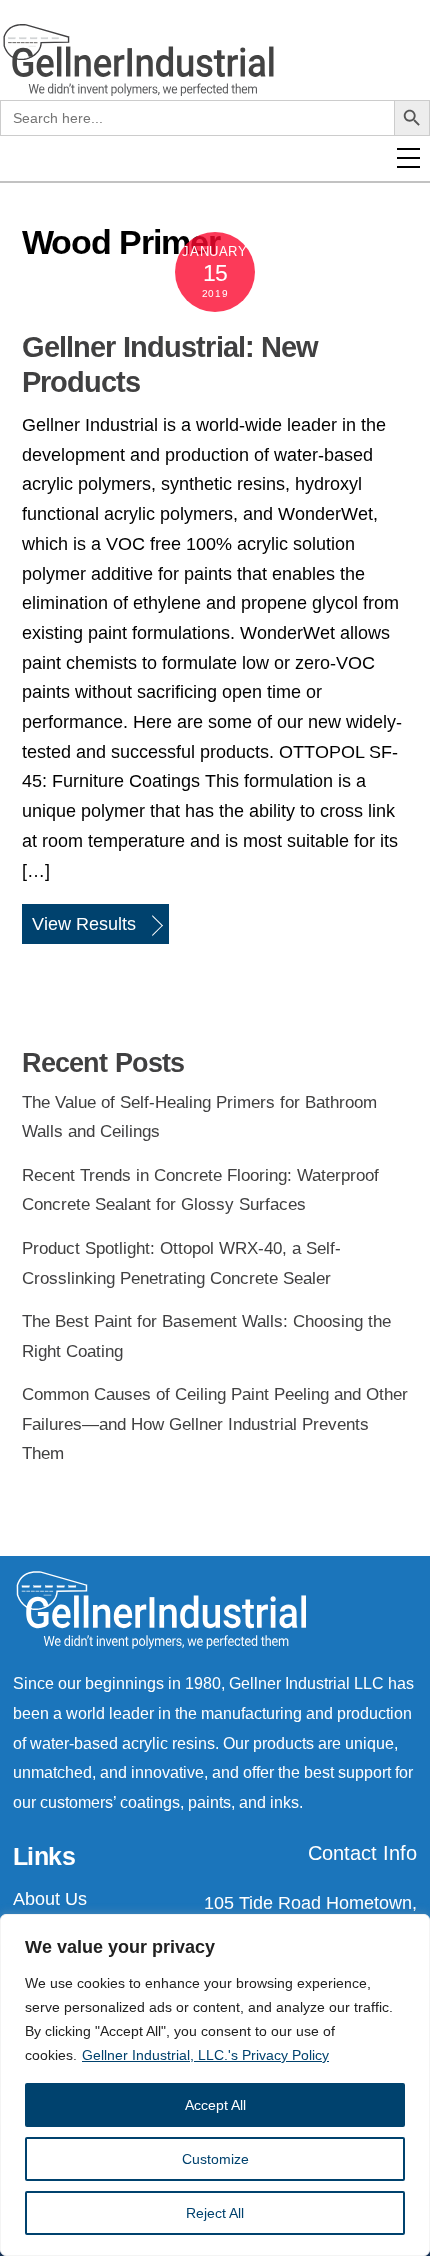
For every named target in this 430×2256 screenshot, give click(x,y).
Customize (215, 2159)
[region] (215, 2085)
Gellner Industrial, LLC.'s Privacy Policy (205, 2055)
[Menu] (419, 332)
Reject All (215, 2213)
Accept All (215, 2105)
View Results (84, 924)
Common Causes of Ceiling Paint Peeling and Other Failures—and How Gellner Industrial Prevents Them (215, 1424)
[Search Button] (412, 302)
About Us (50, 1899)
